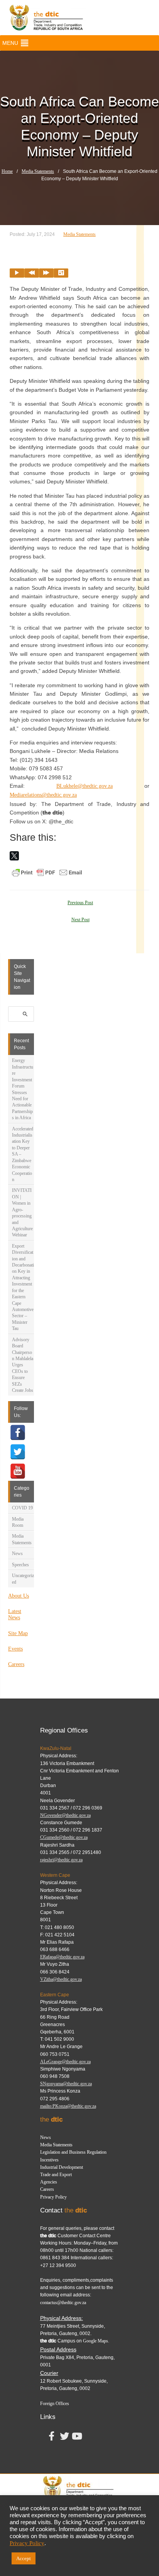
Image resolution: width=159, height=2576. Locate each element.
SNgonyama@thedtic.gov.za (66, 2084)
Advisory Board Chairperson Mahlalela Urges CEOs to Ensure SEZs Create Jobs (23, 1365)
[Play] (17, 273)
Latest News (15, 1614)
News (17, 1553)
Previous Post (80, 903)
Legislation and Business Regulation (73, 2152)
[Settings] (61, 273)
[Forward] (46, 273)
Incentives (49, 2160)
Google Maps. (96, 2341)
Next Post (80, 920)
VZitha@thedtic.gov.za (61, 1979)
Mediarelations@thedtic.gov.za (43, 795)
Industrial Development (62, 2167)
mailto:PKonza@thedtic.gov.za (68, 2106)
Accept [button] (24, 2558)
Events (15, 1649)
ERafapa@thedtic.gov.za (62, 1957)
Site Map (18, 1633)
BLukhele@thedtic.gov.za (85, 786)
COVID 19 (22, 1508)
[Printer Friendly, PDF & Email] (47, 872)
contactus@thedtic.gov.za (63, 2303)
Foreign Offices (55, 2404)
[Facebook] (18, 1432)
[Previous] (32, 273)
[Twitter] (18, 1452)
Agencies (49, 2182)
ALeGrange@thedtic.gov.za (65, 2062)
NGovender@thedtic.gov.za (65, 1815)
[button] (10, 43)
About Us (19, 1596)
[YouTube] (18, 1471)
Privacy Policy (53, 2197)
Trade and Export (56, 2175)
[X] (14, 856)
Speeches (20, 1565)
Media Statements (38, 171)
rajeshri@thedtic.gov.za (61, 1860)
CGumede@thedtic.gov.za (64, 1837)
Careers (16, 1664)
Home (7, 171)
